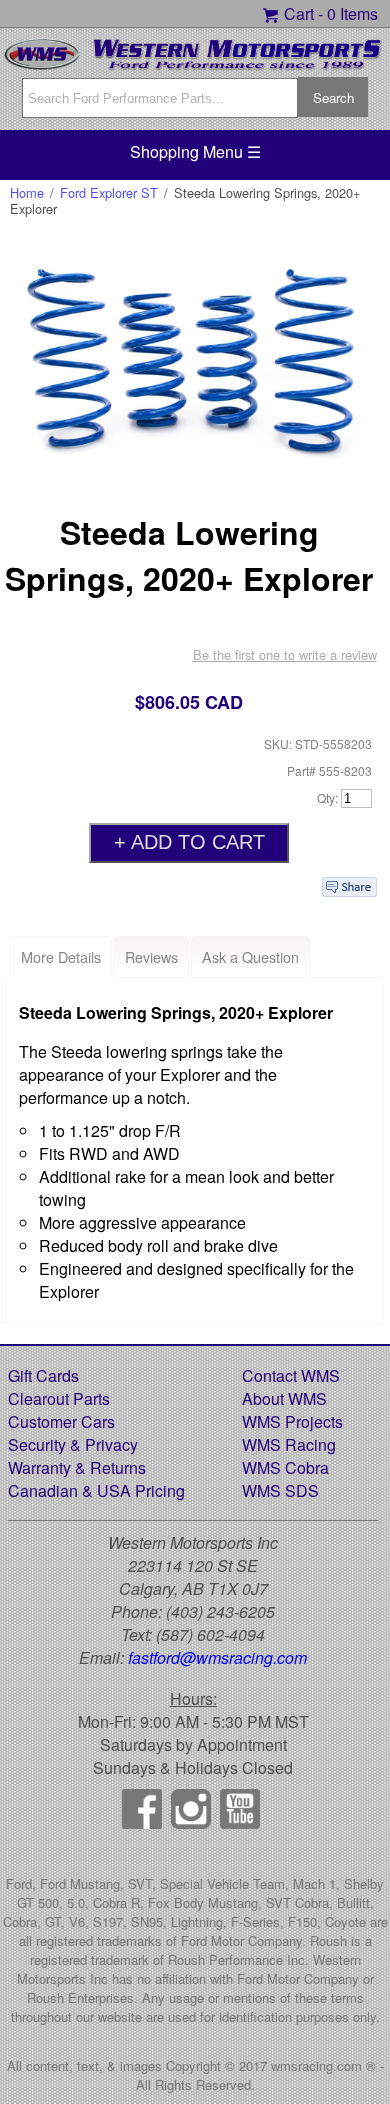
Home (27, 192)
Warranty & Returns (77, 1467)
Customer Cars (61, 1421)
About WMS (284, 1398)
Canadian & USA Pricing (96, 1490)
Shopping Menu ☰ (195, 151)
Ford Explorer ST (109, 192)
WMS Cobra (285, 1467)
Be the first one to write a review (285, 654)
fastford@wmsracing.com (217, 1657)
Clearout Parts (59, 1398)
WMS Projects (292, 1421)
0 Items (352, 13)
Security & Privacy (73, 1444)
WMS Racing (289, 1444)
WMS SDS (280, 1490)
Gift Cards (43, 1375)
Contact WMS (291, 1375)
